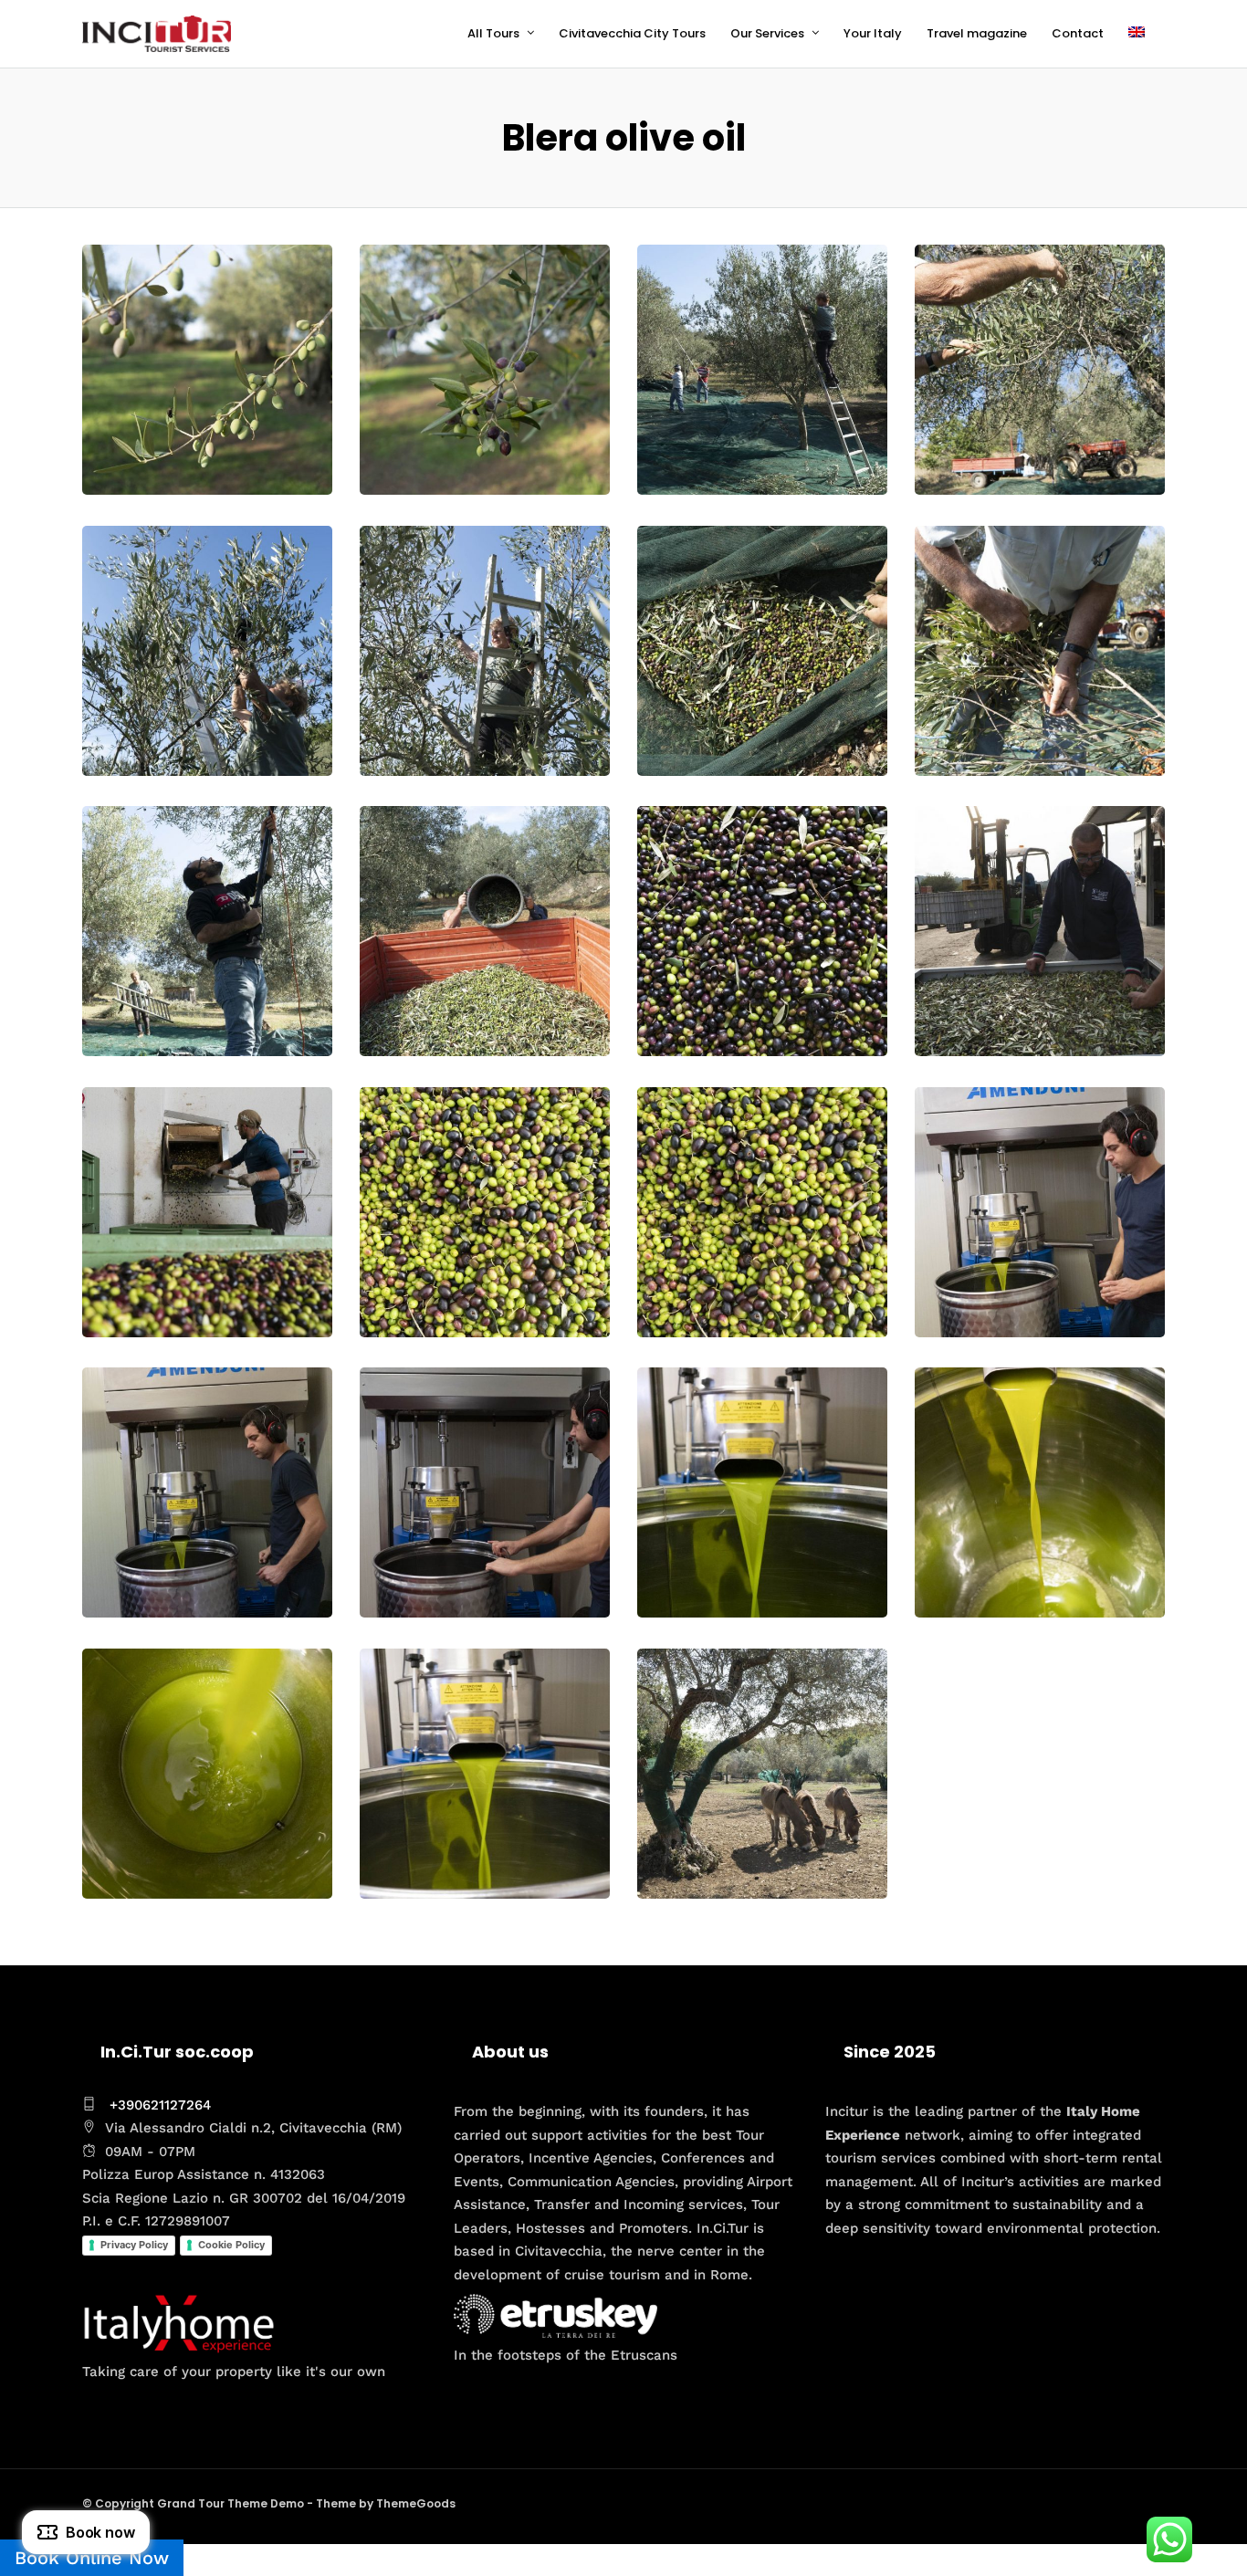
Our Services (767, 33)
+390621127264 (160, 2105)
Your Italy (873, 33)
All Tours (493, 33)
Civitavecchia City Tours (632, 33)
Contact (1078, 33)
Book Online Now (92, 2558)
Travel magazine (977, 33)
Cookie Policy (231, 2245)
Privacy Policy (134, 2245)
